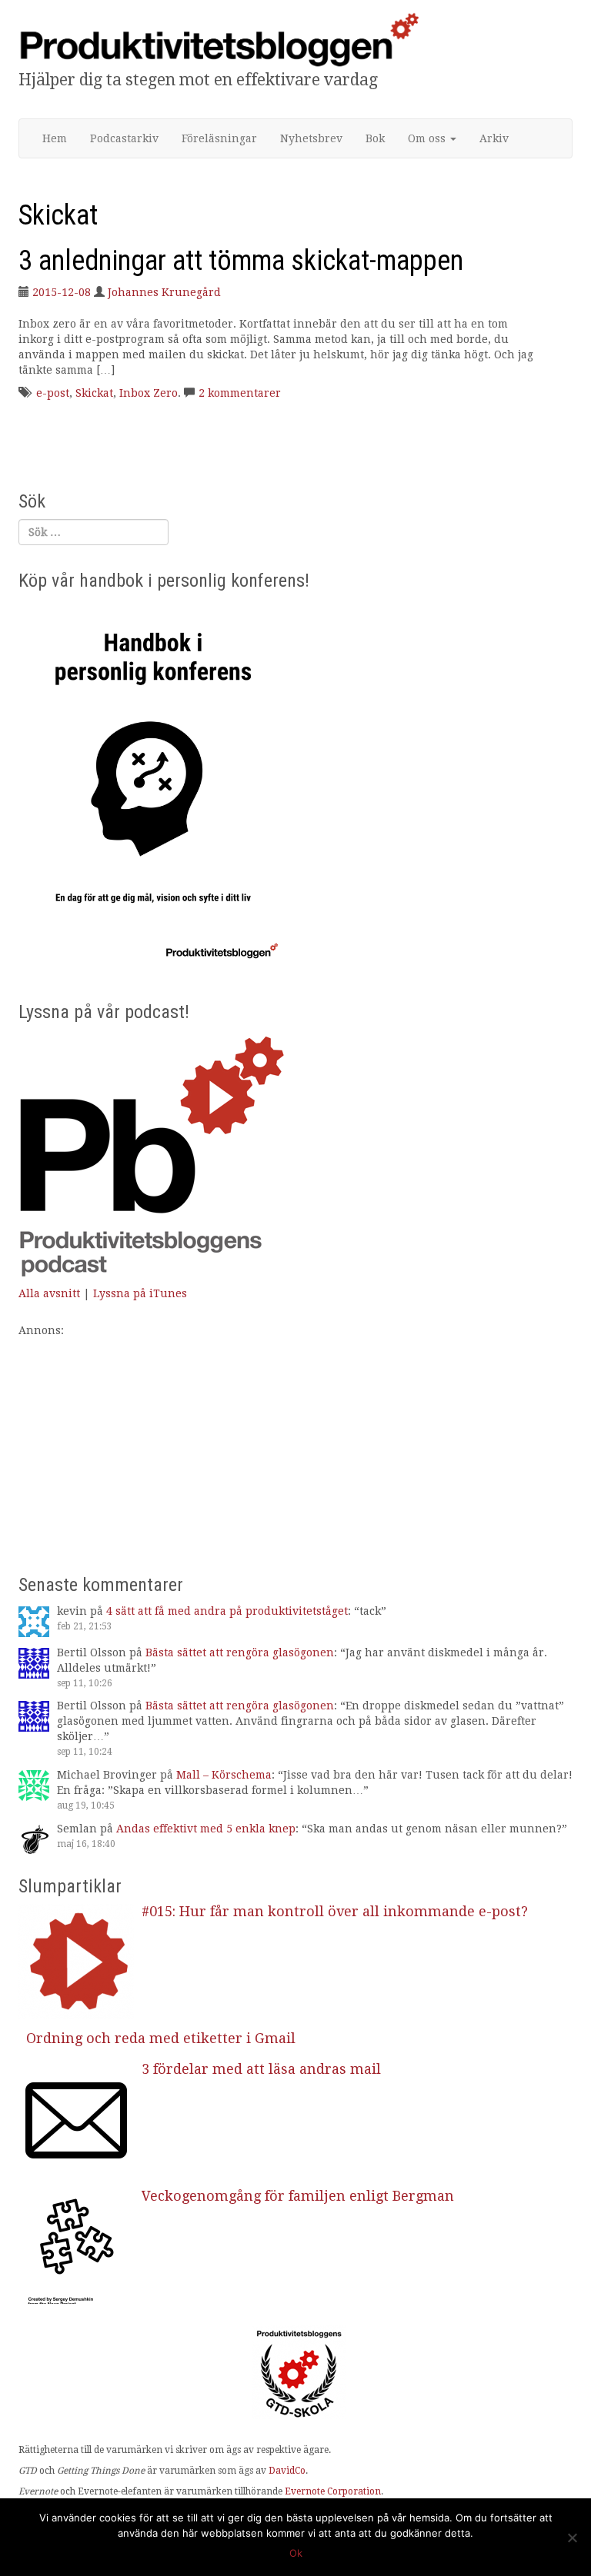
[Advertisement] (295, 1446)
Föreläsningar (219, 138)
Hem (55, 138)
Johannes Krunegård (164, 292)
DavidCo (287, 2471)
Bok (375, 138)
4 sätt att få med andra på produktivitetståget (227, 1611)
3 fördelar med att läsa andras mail (261, 2069)
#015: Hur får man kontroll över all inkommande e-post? (335, 1911)
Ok (296, 2553)
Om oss (428, 138)
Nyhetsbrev (311, 138)
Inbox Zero (149, 393)
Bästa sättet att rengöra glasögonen (240, 1652)
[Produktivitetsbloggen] (219, 39)
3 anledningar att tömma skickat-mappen (241, 261)
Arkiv (494, 138)
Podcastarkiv (124, 138)
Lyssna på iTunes (140, 1293)
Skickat (94, 393)
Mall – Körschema (224, 1775)
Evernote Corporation (333, 2491)
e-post (53, 393)
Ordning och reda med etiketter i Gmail (161, 2038)
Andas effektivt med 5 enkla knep (206, 1829)
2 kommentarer (240, 393)
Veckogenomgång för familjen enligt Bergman (298, 2196)
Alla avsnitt (49, 1293)
